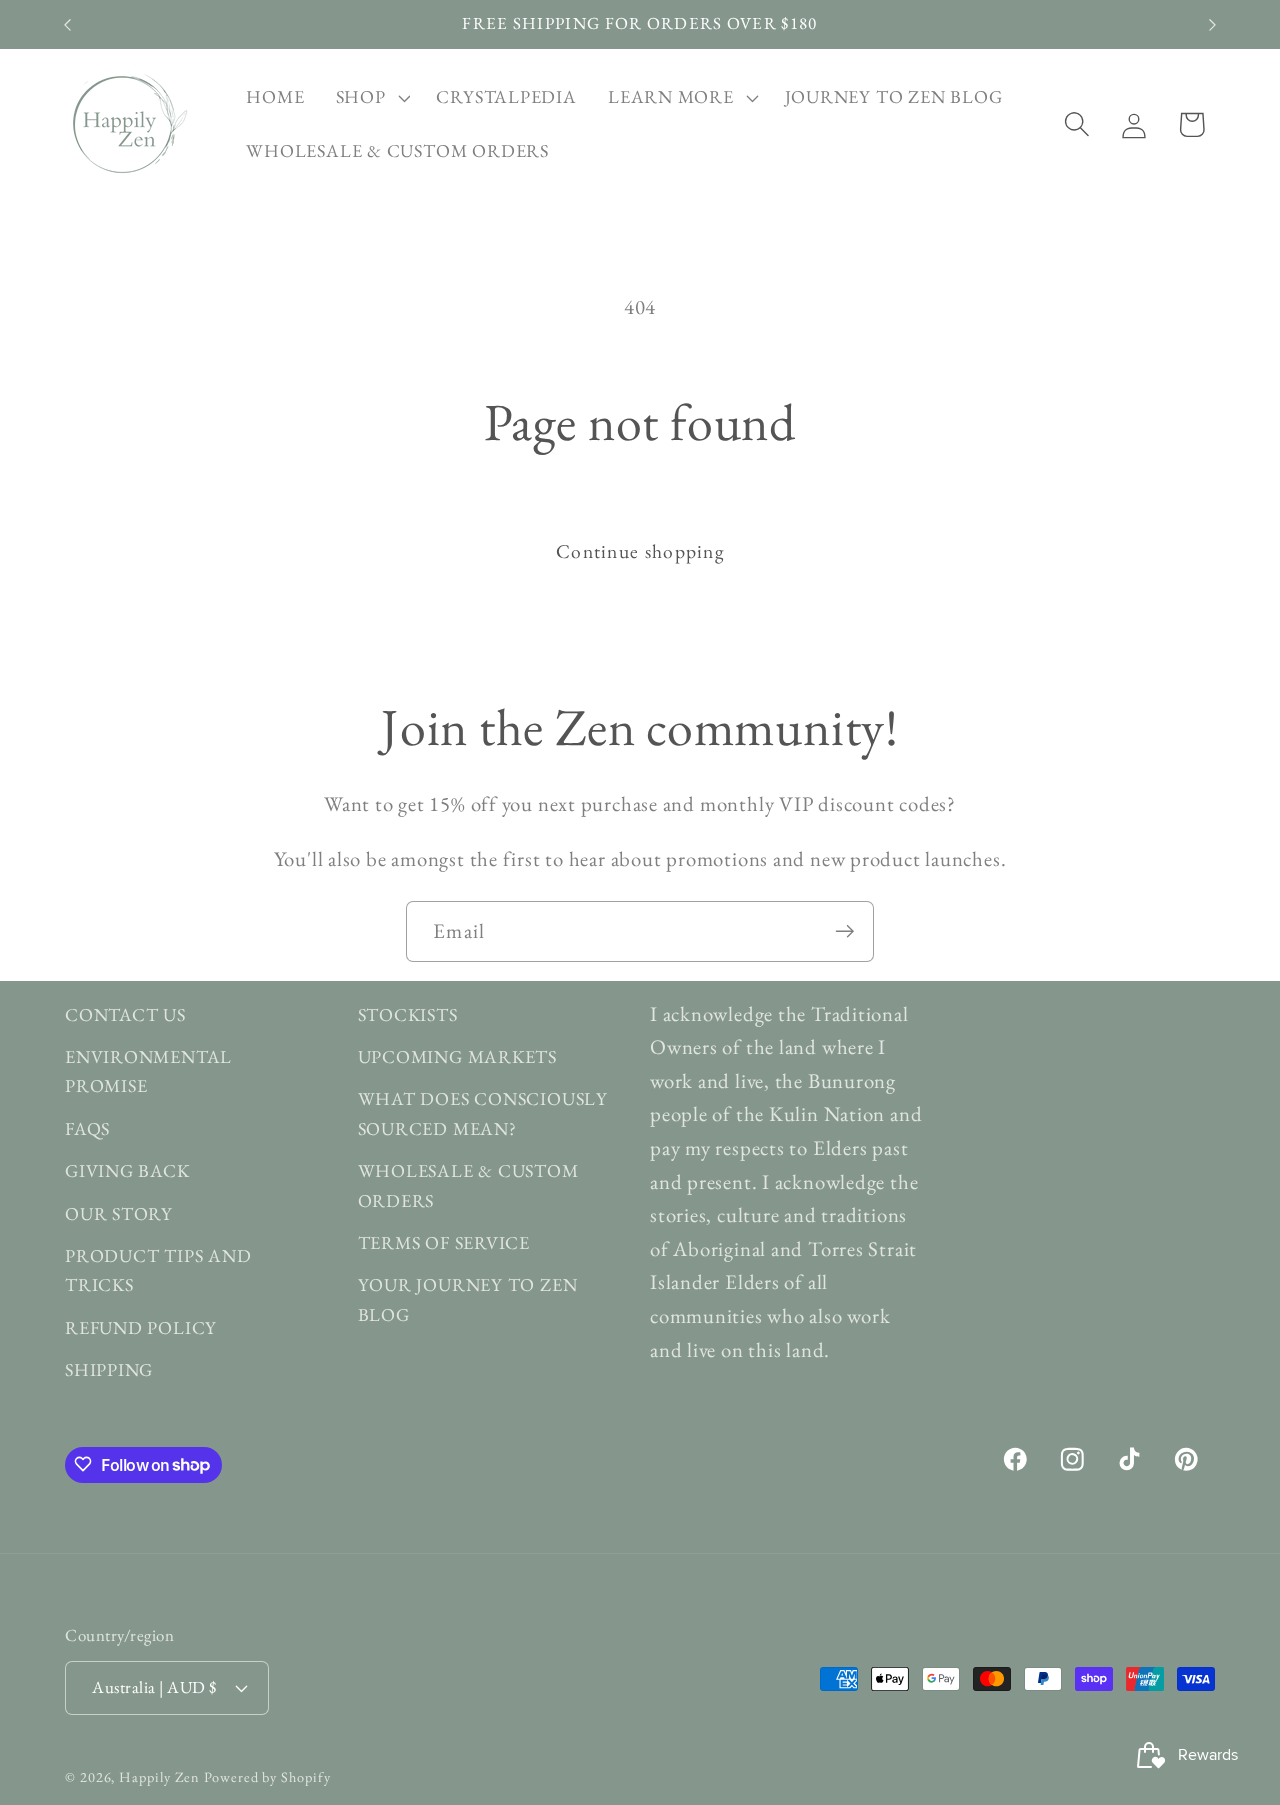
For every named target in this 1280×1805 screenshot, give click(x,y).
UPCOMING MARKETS (457, 1057)
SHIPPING (109, 1370)
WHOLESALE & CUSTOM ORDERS (468, 1186)
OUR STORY (119, 1213)
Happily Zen (159, 1777)
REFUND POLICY (141, 1327)
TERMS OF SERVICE (444, 1242)
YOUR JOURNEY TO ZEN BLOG (468, 1300)
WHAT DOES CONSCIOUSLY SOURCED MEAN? (483, 1114)
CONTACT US (125, 1014)
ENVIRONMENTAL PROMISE (148, 1072)
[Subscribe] (844, 931)
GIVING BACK (127, 1171)
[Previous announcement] (68, 24)
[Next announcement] (1213, 24)
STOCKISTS (408, 1014)
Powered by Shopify (267, 1777)
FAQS (87, 1128)
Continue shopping (640, 551)
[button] (370, 98)
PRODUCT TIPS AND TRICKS (158, 1270)
